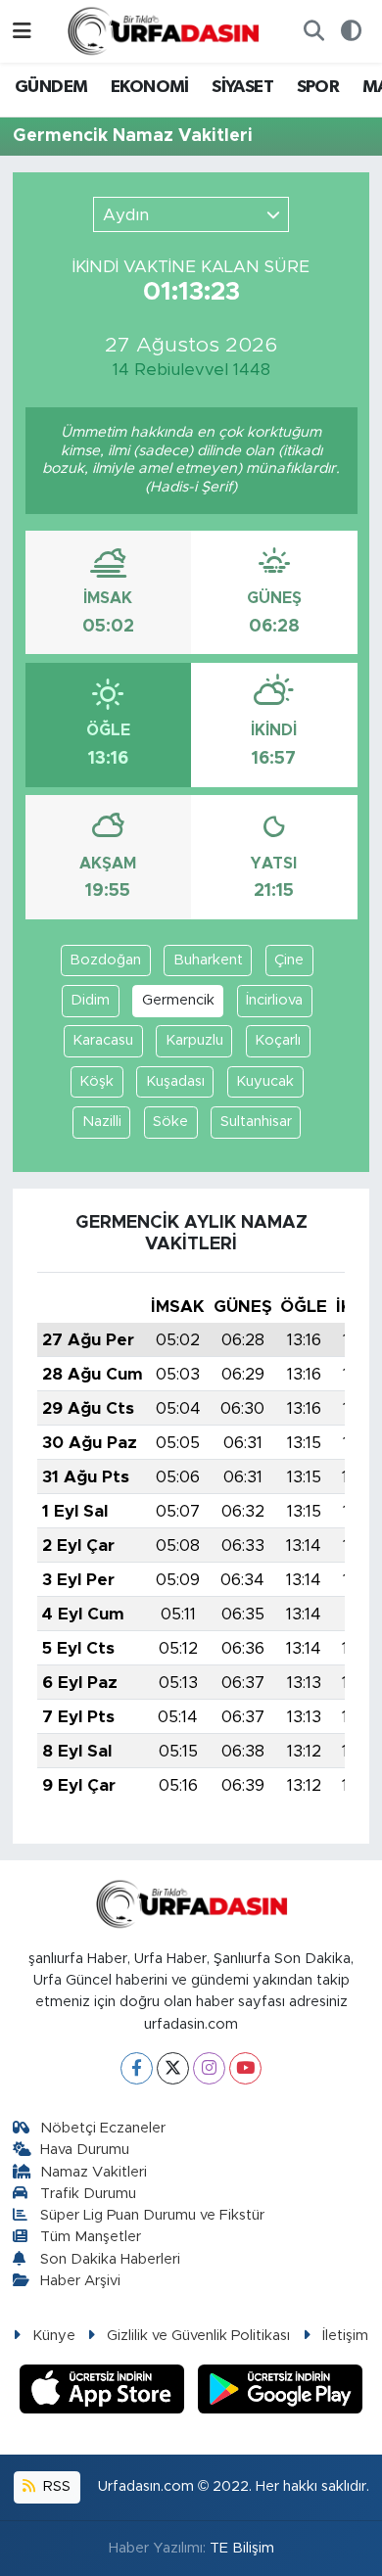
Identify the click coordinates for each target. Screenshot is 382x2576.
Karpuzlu (194, 1040)
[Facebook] (137, 2068)
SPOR (318, 87)
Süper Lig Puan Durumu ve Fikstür (152, 2215)
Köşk (96, 1081)
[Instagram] (209, 2068)
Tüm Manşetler (91, 2237)
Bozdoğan (105, 960)
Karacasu (103, 1040)
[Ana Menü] (22, 31)
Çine (289, 960)
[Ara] (313, 31)
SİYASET (242, 87)
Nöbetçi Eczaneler (103, 2128)
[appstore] (105, 2391)
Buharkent (208, 960)
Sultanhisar (256, 1122)
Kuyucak (265, 1081)
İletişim (345, 2336)
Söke (170, 1122)
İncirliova (274, 1000)
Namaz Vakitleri (94, 2172)
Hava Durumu (85, 2150)
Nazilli (102, 1122)
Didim (90, 1000)
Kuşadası (175, 1081)
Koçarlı (278, 1040)
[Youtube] (245, 2068)
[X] (173, 2068)
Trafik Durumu (88, 2194)
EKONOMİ (150, 87)
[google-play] (281, 2391)
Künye (54, 2336)
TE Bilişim (242, 2548)
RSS (55, 2486)
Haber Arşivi (80, 2281)
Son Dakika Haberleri (110, 2259)
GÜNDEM (51, 87)
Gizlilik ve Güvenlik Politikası (198, 2336)
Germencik (178, 1000)
